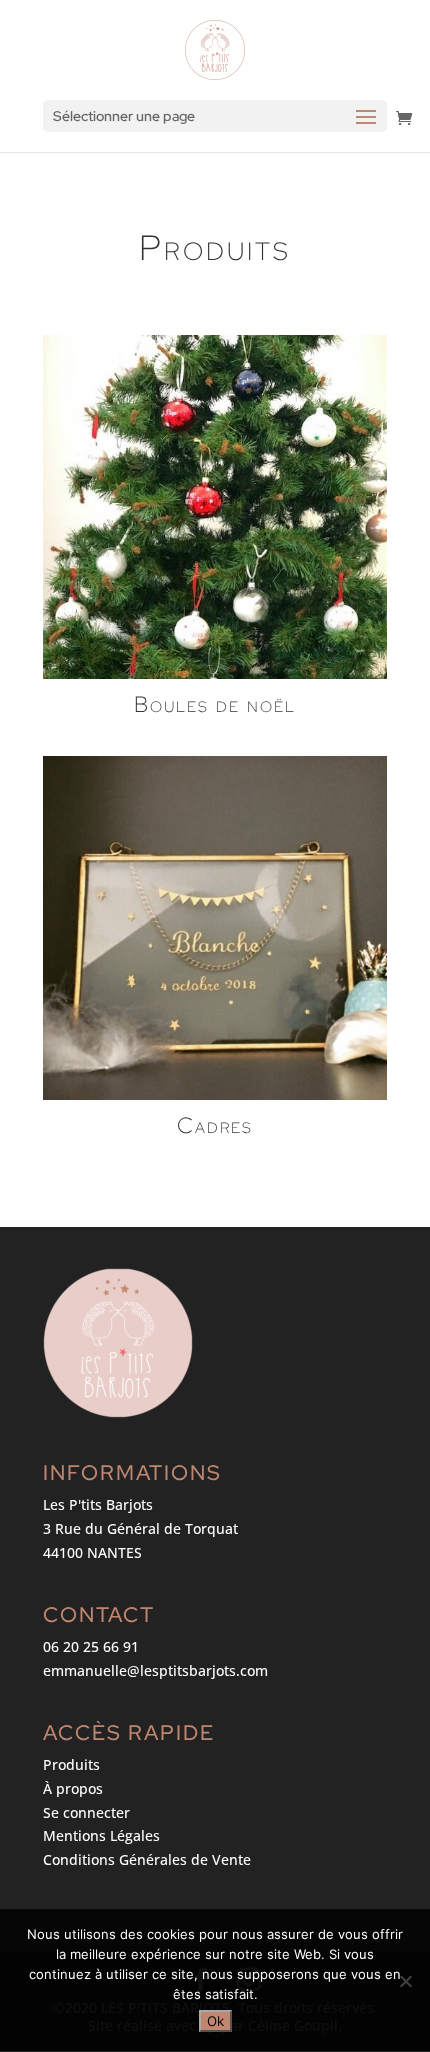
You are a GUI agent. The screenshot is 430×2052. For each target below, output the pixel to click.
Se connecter (86, 1812)
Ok (215, 2021)
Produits (71, 1764)
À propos (73, 1788)
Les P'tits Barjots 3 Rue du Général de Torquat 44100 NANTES (140, 1528)
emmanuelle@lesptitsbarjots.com (155, 1670)
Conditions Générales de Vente (147, 1859)
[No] (405, 1981)
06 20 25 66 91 (91, 1646)
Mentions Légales (101, 1835)
